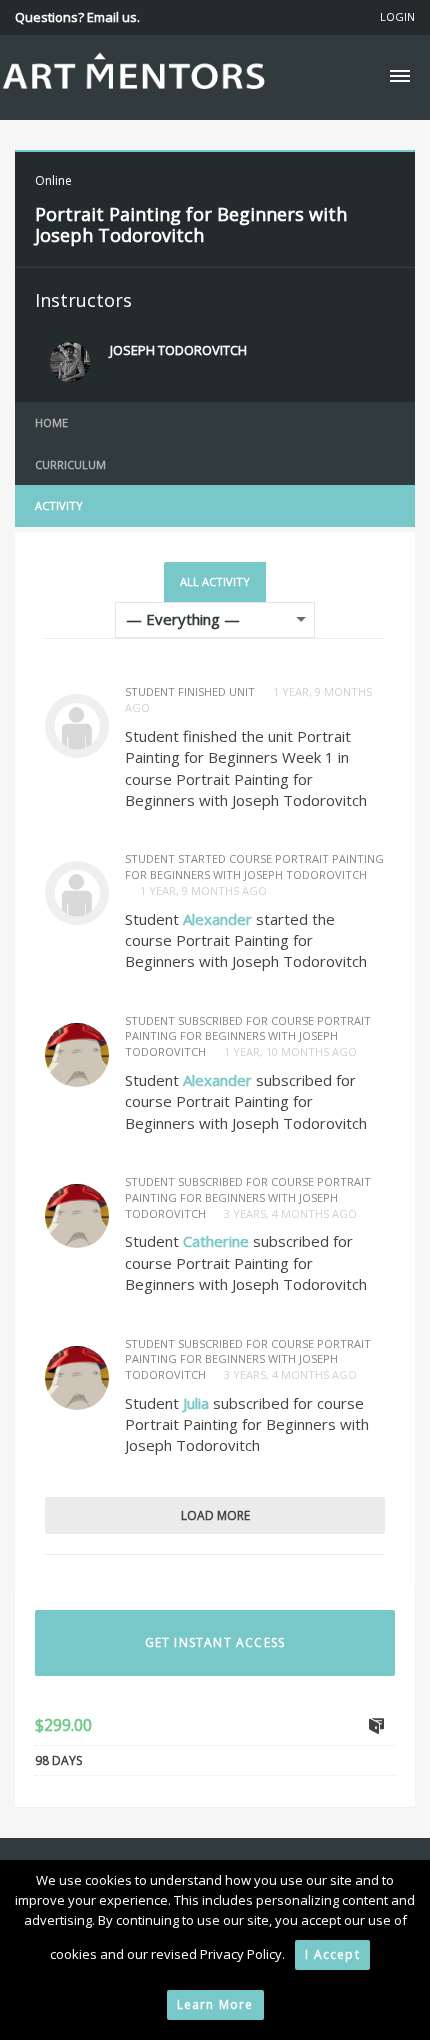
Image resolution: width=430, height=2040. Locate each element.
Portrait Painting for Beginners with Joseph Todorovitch (191, 225)
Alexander (217, 919)
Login (397, 16)
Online (53, 180)
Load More (215, 1515)
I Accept (332, 1954)
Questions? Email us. (77, 17)
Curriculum (70, 464)
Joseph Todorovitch (178, 350)
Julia (196, 1403)
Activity (59, 505)
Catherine (216, 1241)
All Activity (215, 581)
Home (51, 422)
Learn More (215, 2004)
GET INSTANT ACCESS (215, 1642)
